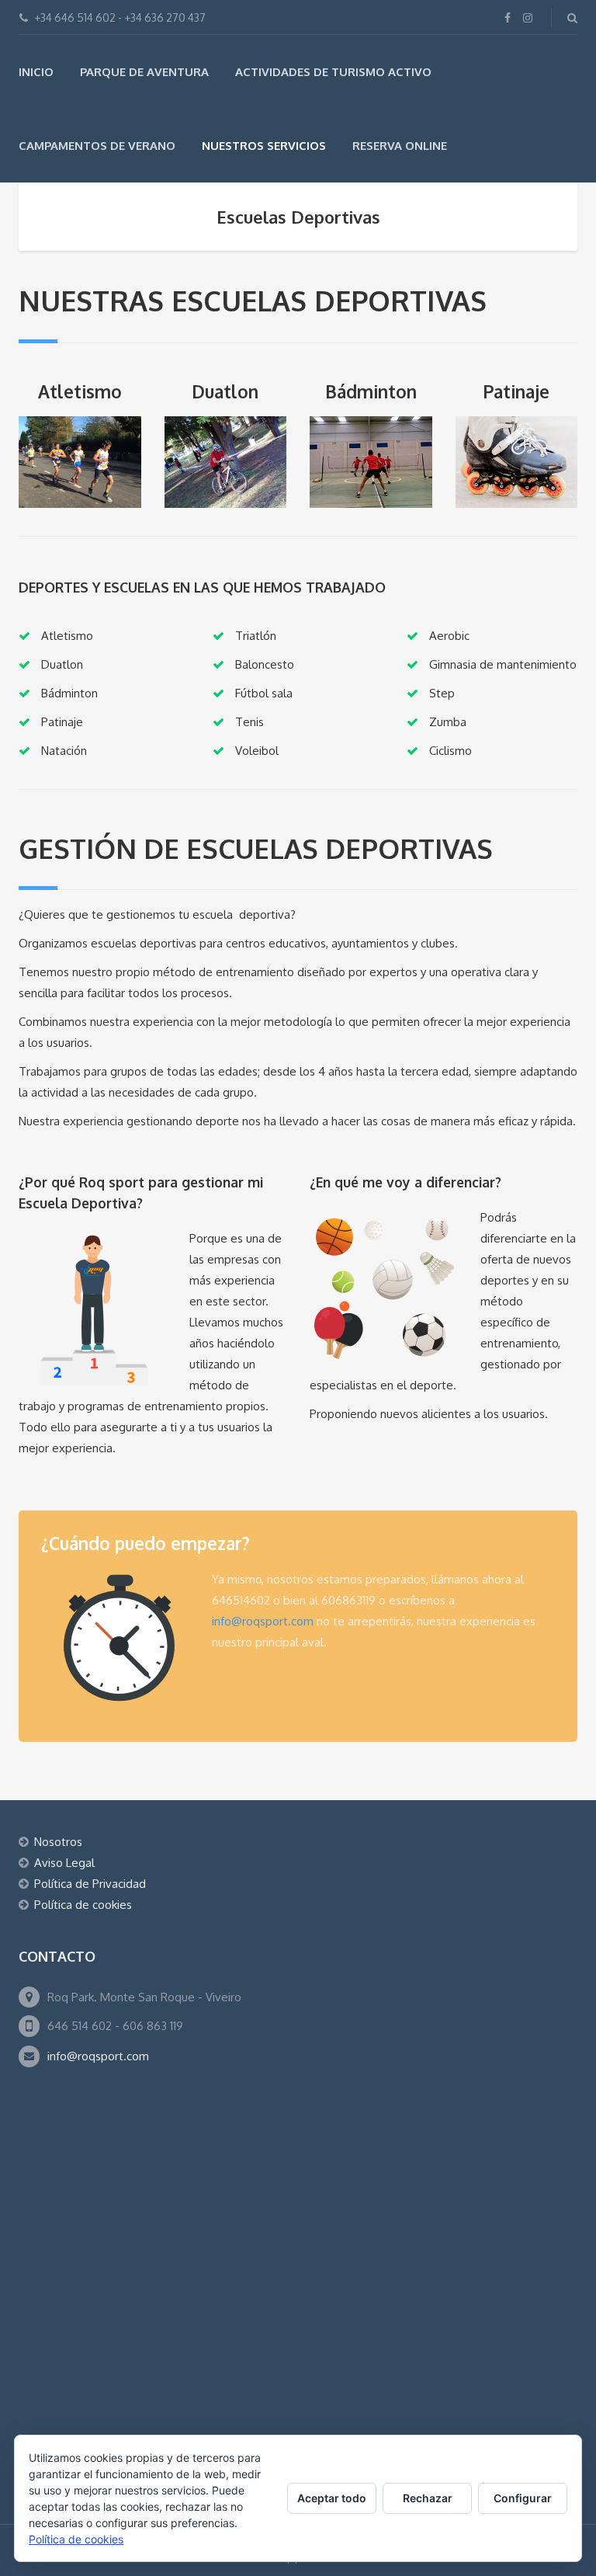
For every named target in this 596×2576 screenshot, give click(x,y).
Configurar (523, 2498)
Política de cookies (83, 1905)
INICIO (36, 72)
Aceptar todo (332, 2498)
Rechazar (428, 2498)
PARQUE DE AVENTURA (144, 72)
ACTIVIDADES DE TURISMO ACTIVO (333, 72)
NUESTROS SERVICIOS (264, 146)
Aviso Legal (64, 1863)
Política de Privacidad (90, 1884)
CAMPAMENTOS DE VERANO (97, 146)
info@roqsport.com (263, 1621)
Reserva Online (400, 146)
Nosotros (58, 1842)
